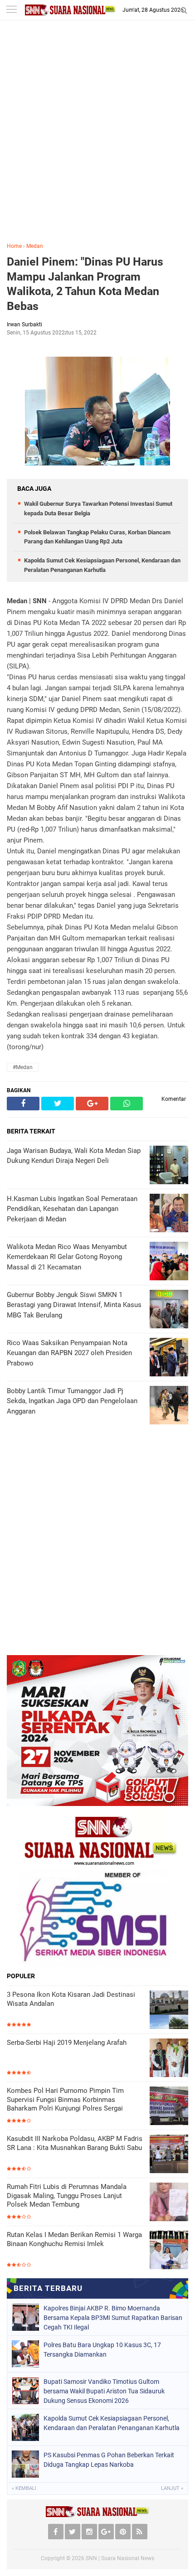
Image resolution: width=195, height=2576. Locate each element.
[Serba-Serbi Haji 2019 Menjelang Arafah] (169, 2058)
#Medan (23, 1067)
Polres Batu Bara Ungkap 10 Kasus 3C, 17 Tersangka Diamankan (102, 2350)
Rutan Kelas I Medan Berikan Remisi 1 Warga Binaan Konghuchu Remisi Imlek (74, 2239)
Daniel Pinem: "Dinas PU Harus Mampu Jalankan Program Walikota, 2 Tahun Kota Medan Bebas (85, 284)
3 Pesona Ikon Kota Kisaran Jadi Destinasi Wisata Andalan (71, 1999)
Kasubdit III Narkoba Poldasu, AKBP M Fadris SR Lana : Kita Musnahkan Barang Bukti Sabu (75, 2143)
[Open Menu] (11, 10)
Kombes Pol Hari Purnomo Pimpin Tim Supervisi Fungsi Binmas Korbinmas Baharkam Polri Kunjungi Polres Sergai (65, 2099)
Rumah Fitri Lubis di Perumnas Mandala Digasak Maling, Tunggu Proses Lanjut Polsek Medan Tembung (67, 2196)
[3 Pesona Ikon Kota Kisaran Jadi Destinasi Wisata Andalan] (169, 2010)
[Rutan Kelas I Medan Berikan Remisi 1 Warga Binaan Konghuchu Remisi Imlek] (169, 2250)
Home (14, 246)
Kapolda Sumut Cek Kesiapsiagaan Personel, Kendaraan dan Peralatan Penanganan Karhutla (112, 2423)
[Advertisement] (97, 138)
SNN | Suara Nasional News (120, 2558)
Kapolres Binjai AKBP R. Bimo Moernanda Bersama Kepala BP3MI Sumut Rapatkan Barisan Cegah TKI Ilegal (113, 2318)
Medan (35, 246)
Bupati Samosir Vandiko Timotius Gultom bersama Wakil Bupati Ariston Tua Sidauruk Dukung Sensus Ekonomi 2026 (104, 2391)
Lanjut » (172, 2488)
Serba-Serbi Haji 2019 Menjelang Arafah (67, 2043)
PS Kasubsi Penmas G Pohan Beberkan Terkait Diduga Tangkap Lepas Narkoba (109, 2460)
